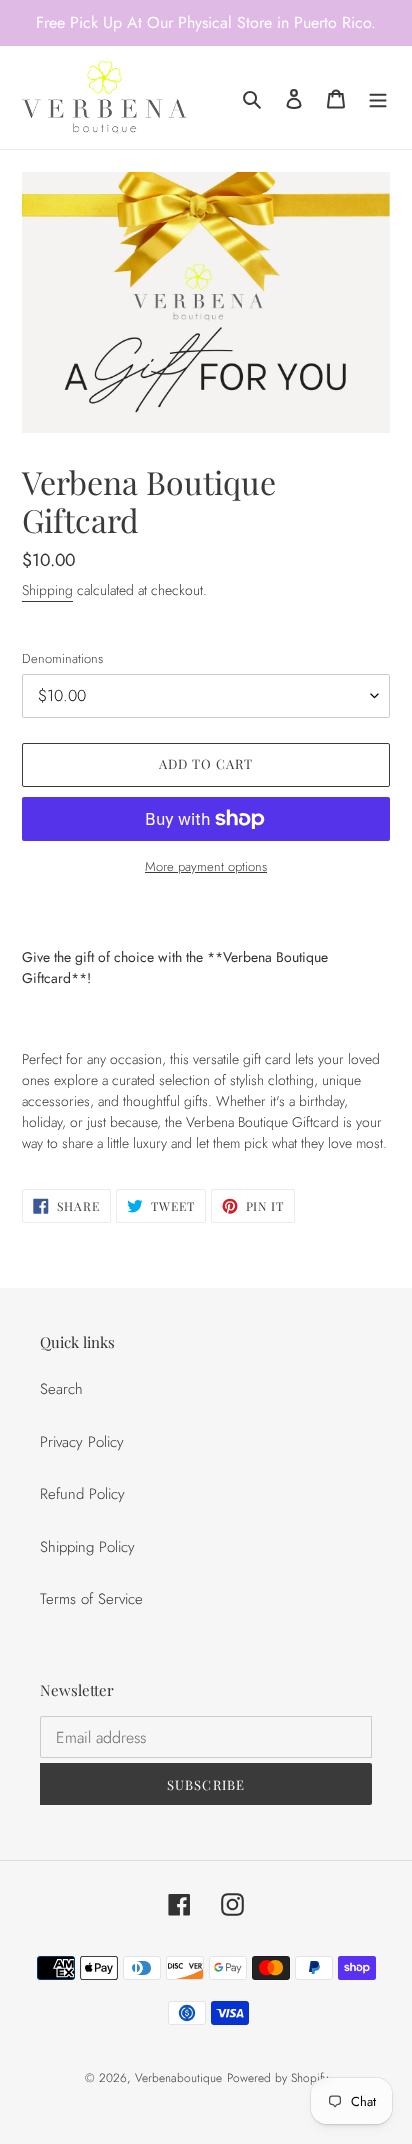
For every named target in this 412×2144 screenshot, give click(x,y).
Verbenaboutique (178, 2078)
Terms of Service (91, 1599)
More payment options (206, 866)
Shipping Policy (87, 1547)
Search (61, 1389)
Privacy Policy (82, 1442)
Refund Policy (82, 1494)
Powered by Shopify (277, 2078)
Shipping (47, 590)
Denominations (62, 658)
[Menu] (378, 97)
